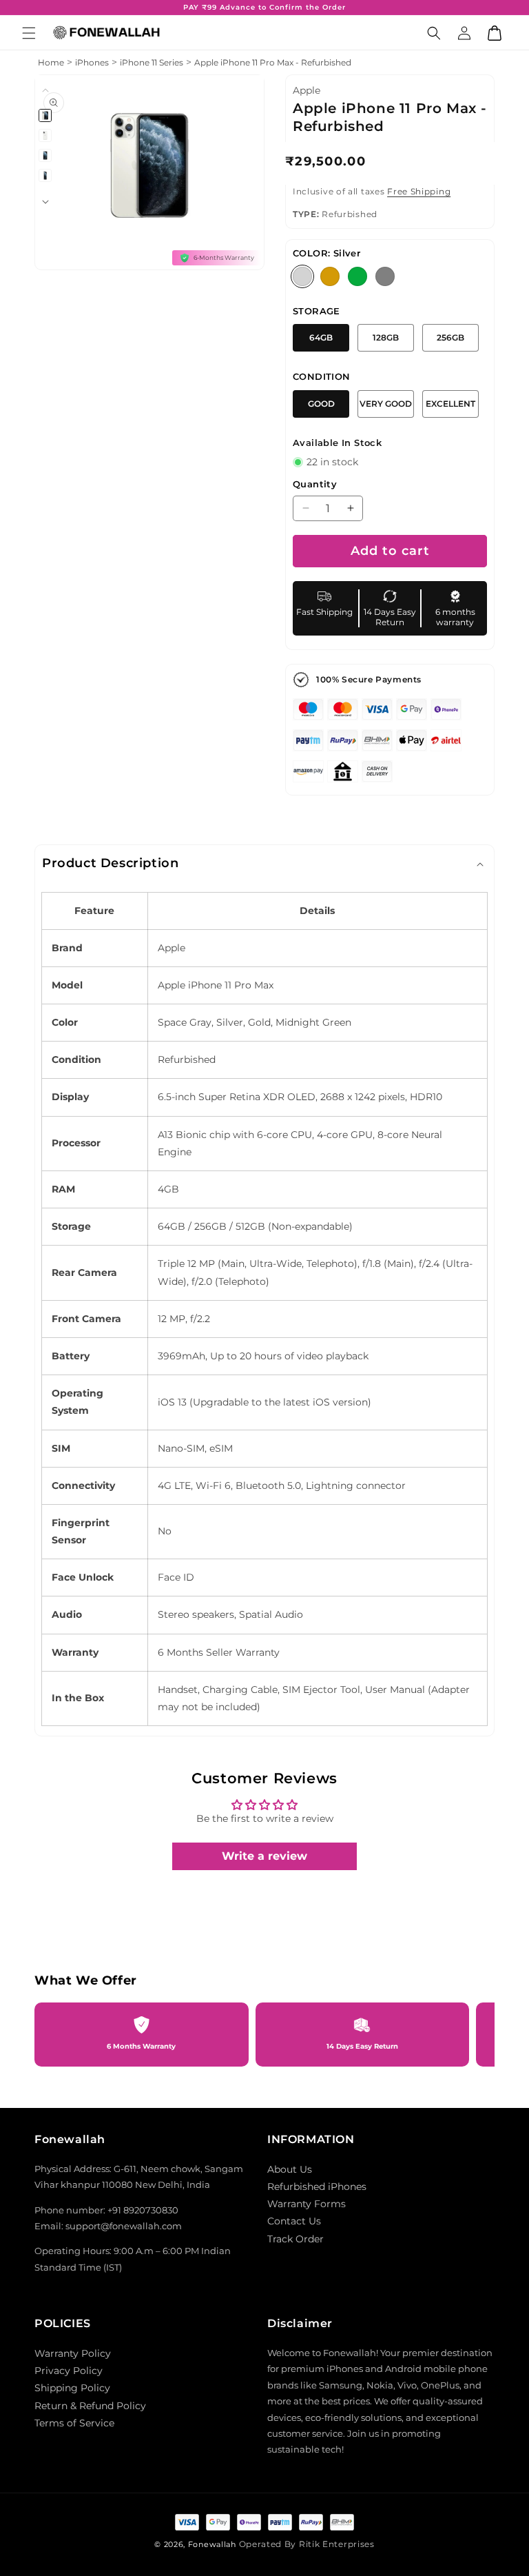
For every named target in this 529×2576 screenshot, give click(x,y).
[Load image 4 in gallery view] (46, 175)
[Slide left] (45, 90)
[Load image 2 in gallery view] (46, 135)
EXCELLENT (450, 404)
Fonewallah (212, 2544)
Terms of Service (74, 2423)
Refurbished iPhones (317, 2187)
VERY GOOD (386, 404)
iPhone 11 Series (152, 62)
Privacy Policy (69, 2371)
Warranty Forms (307, 2204)
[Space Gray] (385, 276)
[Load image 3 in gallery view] (46, 155)
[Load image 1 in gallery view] (46, 115)
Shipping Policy (72, 2388)
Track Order (295, 2239)
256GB (450, 337)
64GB (321, 337)
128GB (386, 337)
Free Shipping (419, 191)
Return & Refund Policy (90, 2406)
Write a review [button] (264, 1856)
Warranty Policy (73, 2353)
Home (51, 62)
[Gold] (330, 276)
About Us (290, 2169)
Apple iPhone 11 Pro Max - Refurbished (273, 62)
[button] (29, 33)
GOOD (321, 404)
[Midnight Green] (357, 276)
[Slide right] (45, 202)
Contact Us (294, 2221)
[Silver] (302, 276)
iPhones (92, 62)
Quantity (315, 484)
